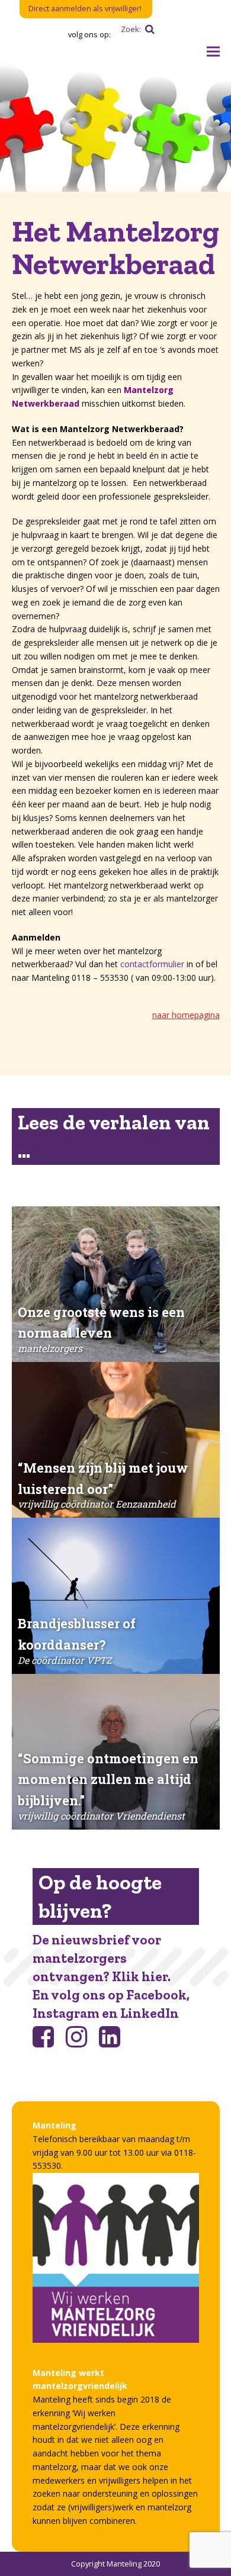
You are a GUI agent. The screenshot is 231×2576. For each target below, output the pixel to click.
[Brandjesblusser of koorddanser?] (116, 1595)
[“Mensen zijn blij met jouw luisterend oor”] (116, 1440)
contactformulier (153, 964)
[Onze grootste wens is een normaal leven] (116, 1284)
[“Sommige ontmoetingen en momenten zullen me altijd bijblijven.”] (116, 1752)
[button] (213, 52)
